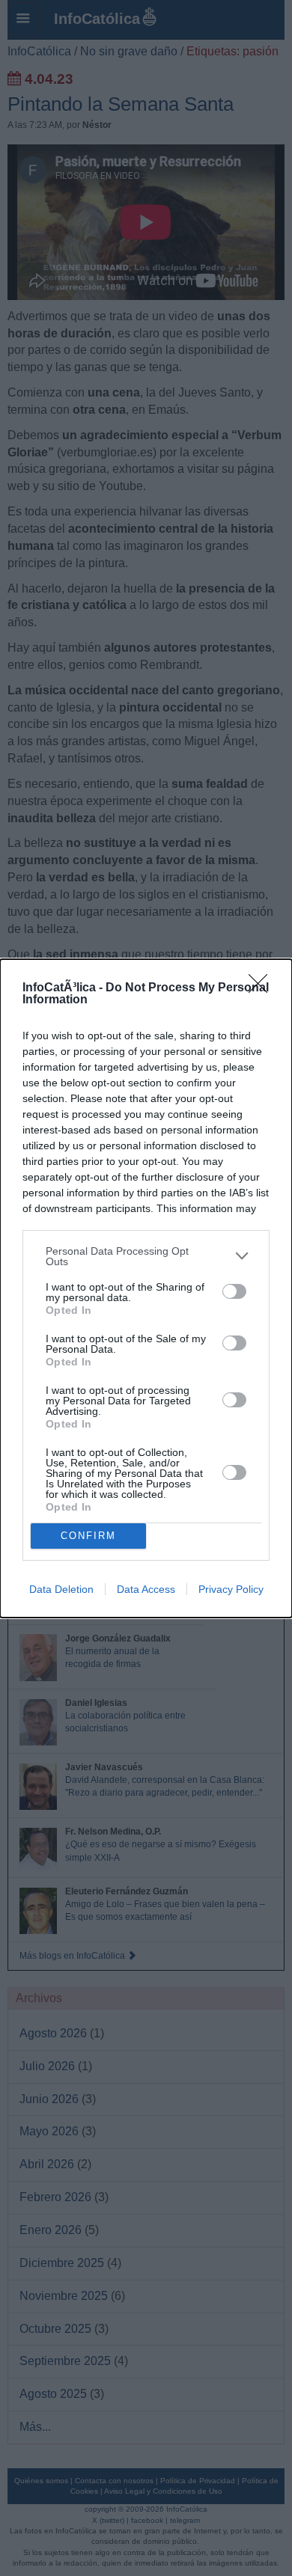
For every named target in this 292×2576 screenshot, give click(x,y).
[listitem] (146, 1256)
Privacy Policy (231, 1589)
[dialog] (146, 1288)
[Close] (263, 988)
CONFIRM (88, 1536)
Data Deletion (61, 1589)
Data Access (146, 1589)
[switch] (234, 1291)
